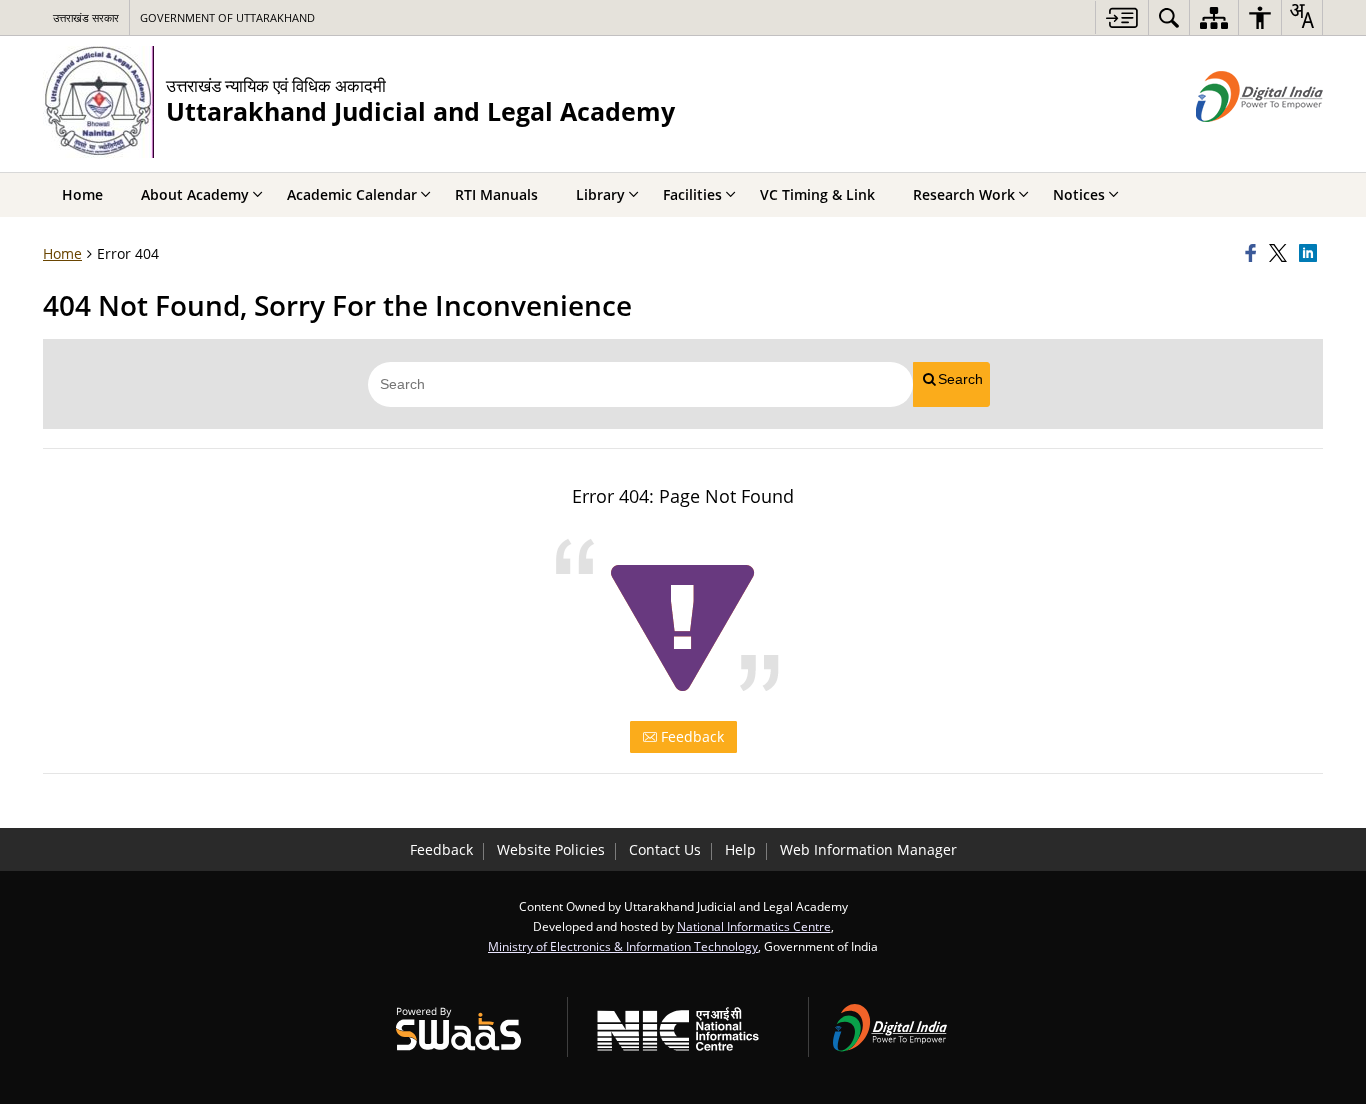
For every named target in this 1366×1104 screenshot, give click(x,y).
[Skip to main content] (1121, 17)
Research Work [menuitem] (964, 194)
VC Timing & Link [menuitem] (817, 194)
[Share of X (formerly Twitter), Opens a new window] (1281, 254)
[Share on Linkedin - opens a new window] (1311, 254)
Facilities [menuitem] (692, 194)
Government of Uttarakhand (227, 17)
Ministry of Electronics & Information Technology (623, 946)
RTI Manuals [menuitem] (496, 194)
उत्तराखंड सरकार (86, 17)
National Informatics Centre (754, 926)
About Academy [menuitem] (195, 194)
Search (960, 379)
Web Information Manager (868, 849)
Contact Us (665, 849)
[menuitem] (1169, 17)
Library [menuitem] (600, 194)
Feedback (690, 736)
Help (740, 849)
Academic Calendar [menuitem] (352, 194)
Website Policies (551, 849)
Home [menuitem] (82, 194)
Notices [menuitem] (1079, 194)
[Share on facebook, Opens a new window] (1254, 254)
